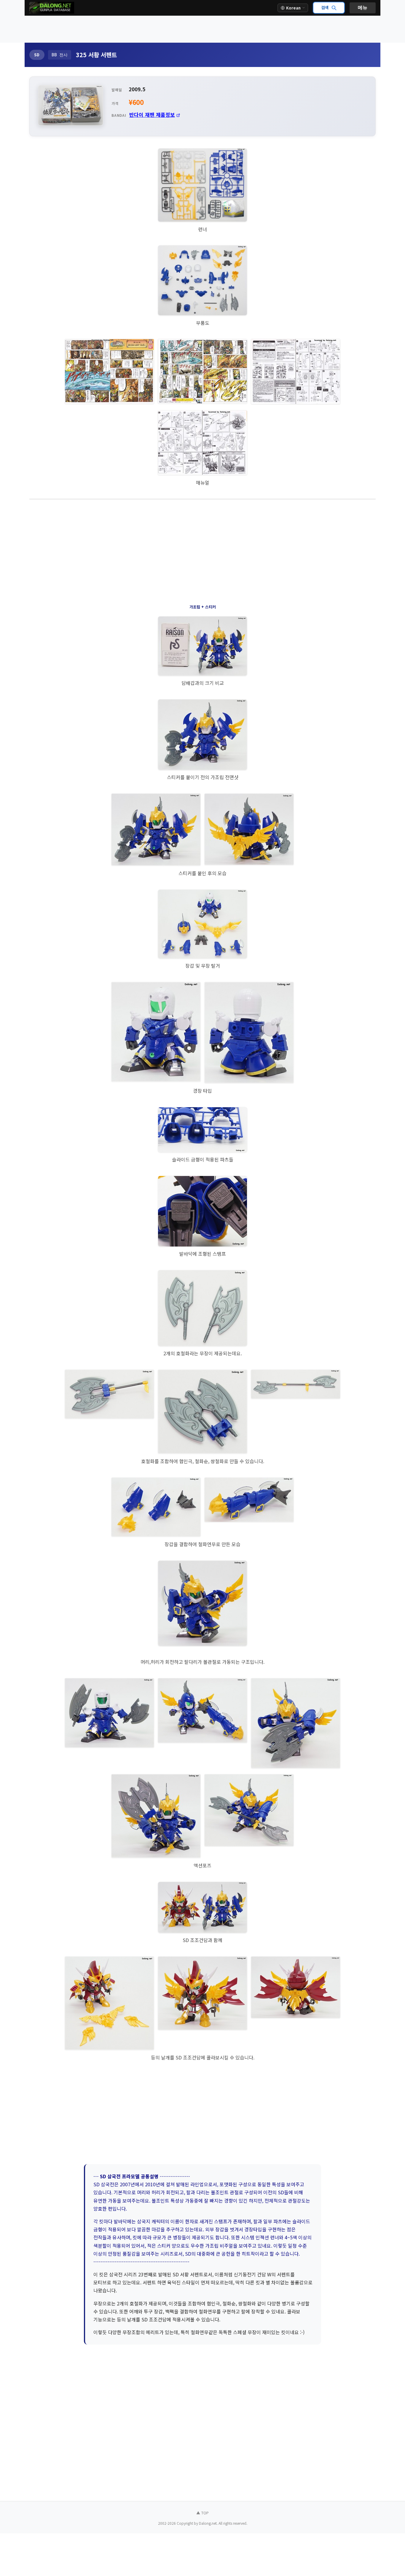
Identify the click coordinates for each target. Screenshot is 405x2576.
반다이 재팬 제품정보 (152, 115)
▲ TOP (203, 2513)
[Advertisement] (203, 29)
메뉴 (363, 8)
